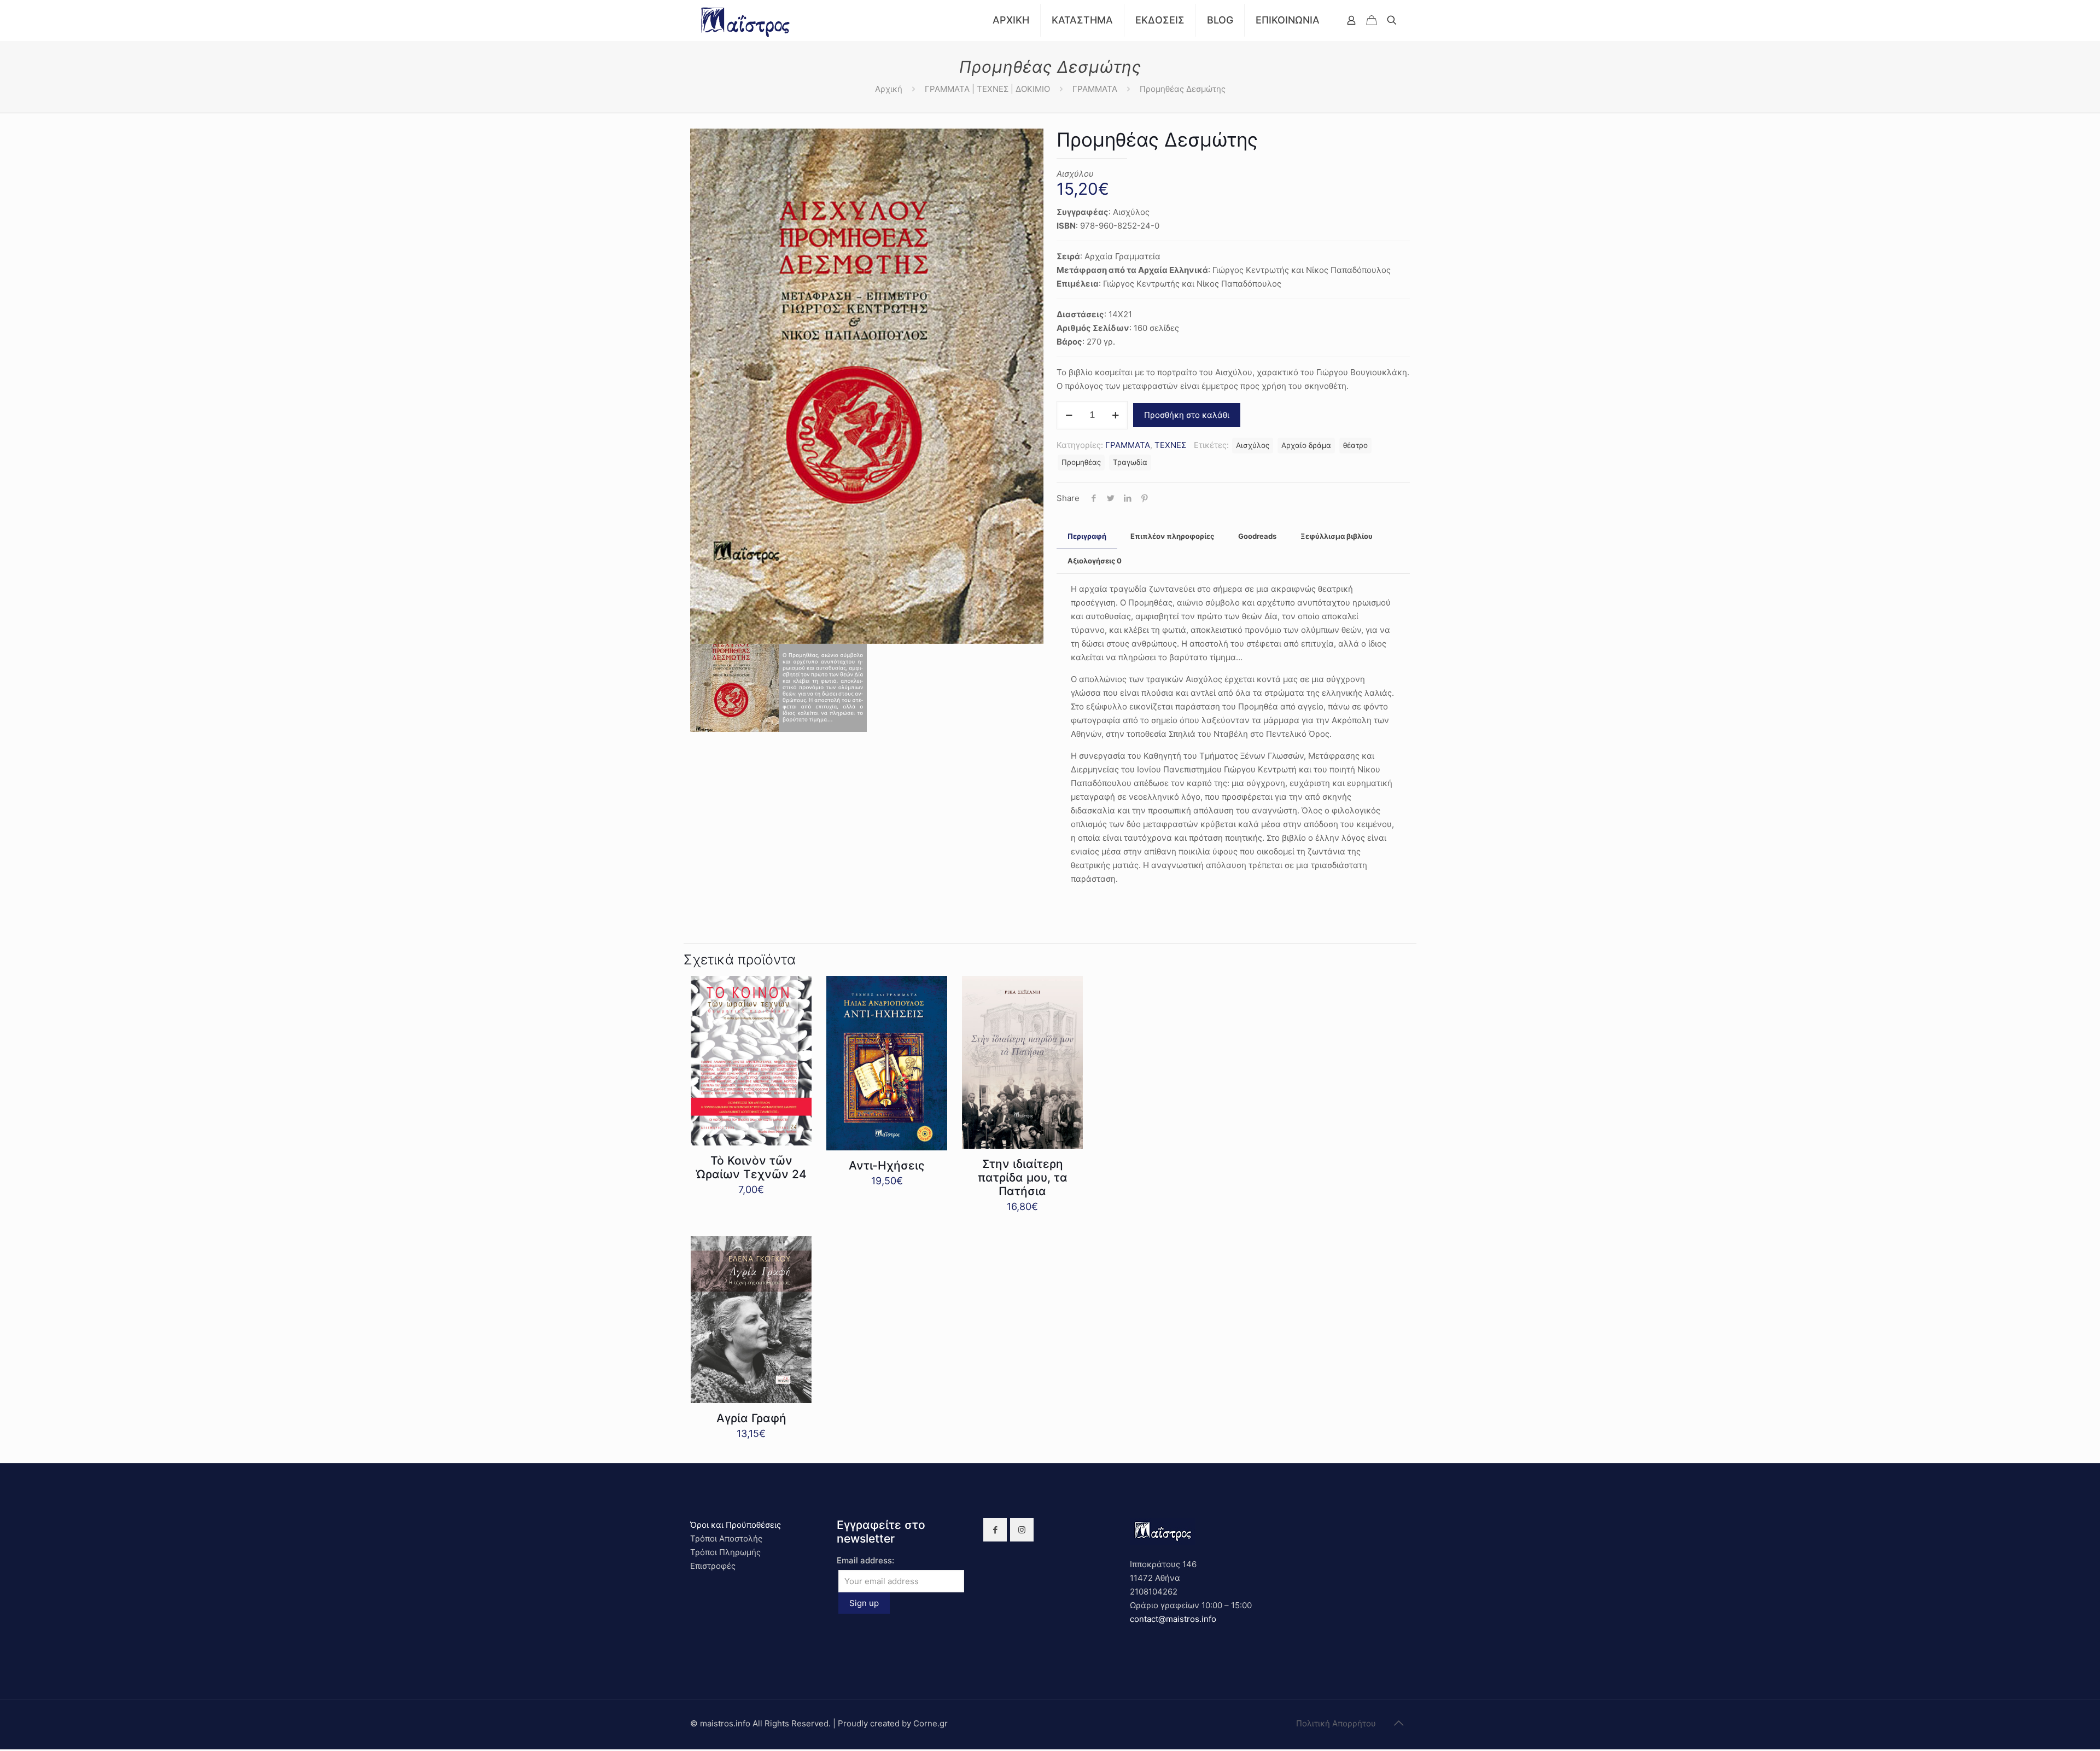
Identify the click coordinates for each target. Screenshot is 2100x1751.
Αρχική (889, 89)
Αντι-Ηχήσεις (887, 1165)
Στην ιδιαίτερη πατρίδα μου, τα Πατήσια (1023, 1177)
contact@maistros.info (1173, 1619)
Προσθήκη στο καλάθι (1187, 415)
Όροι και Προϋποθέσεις (736, 1525)
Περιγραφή (1087, 536)
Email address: (865, 1560)
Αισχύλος (1253, 445)
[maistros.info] (746, 20)
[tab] (1087, 536)
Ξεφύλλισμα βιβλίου (1337, 536)
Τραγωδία (1130, 462)
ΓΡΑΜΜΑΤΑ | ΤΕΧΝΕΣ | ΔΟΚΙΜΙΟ (987, 89)
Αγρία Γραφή (751, 1418)
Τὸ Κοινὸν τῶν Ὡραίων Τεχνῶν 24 (751, 1167)
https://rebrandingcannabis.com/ (6, 1750)
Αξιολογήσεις (1095, 561)
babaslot (2, 1750)
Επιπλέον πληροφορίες (1172, 536)
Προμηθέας (1081, 462)
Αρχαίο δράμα (1306, 445)
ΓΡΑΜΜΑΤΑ (1095, 89)
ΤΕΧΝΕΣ (1170, 445)
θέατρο (1355, 445)
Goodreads (1257, 536)
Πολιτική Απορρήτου (1336, 1723)
